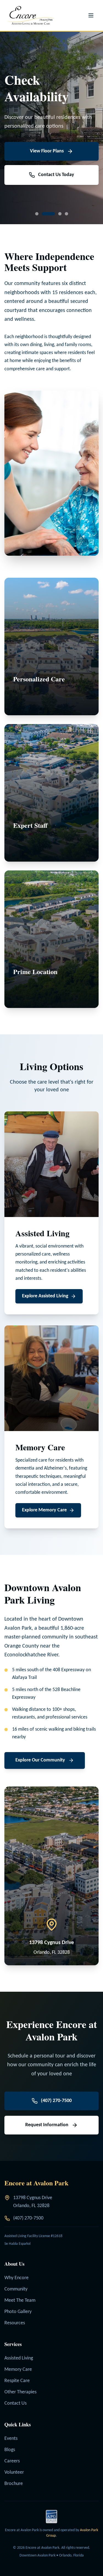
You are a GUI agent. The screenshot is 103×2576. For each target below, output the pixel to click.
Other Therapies (20, 2392)
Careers (12, 2461)
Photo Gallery (18, 2312)
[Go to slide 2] (43, 214)
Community (16, 2289)
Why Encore (16, 2278)
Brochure (14, 2484)
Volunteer (14, 2472)
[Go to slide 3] (55, 214)
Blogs (10, 2450)
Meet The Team (20, 2300)
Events (11, 2439)
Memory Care (18, 2370)
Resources (15, 2323)
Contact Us (16, 2403)
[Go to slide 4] (66, 214)
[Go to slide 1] (37, 214)
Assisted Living (19, 2358)
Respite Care (17, 2381)
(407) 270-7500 (28, 2218)
